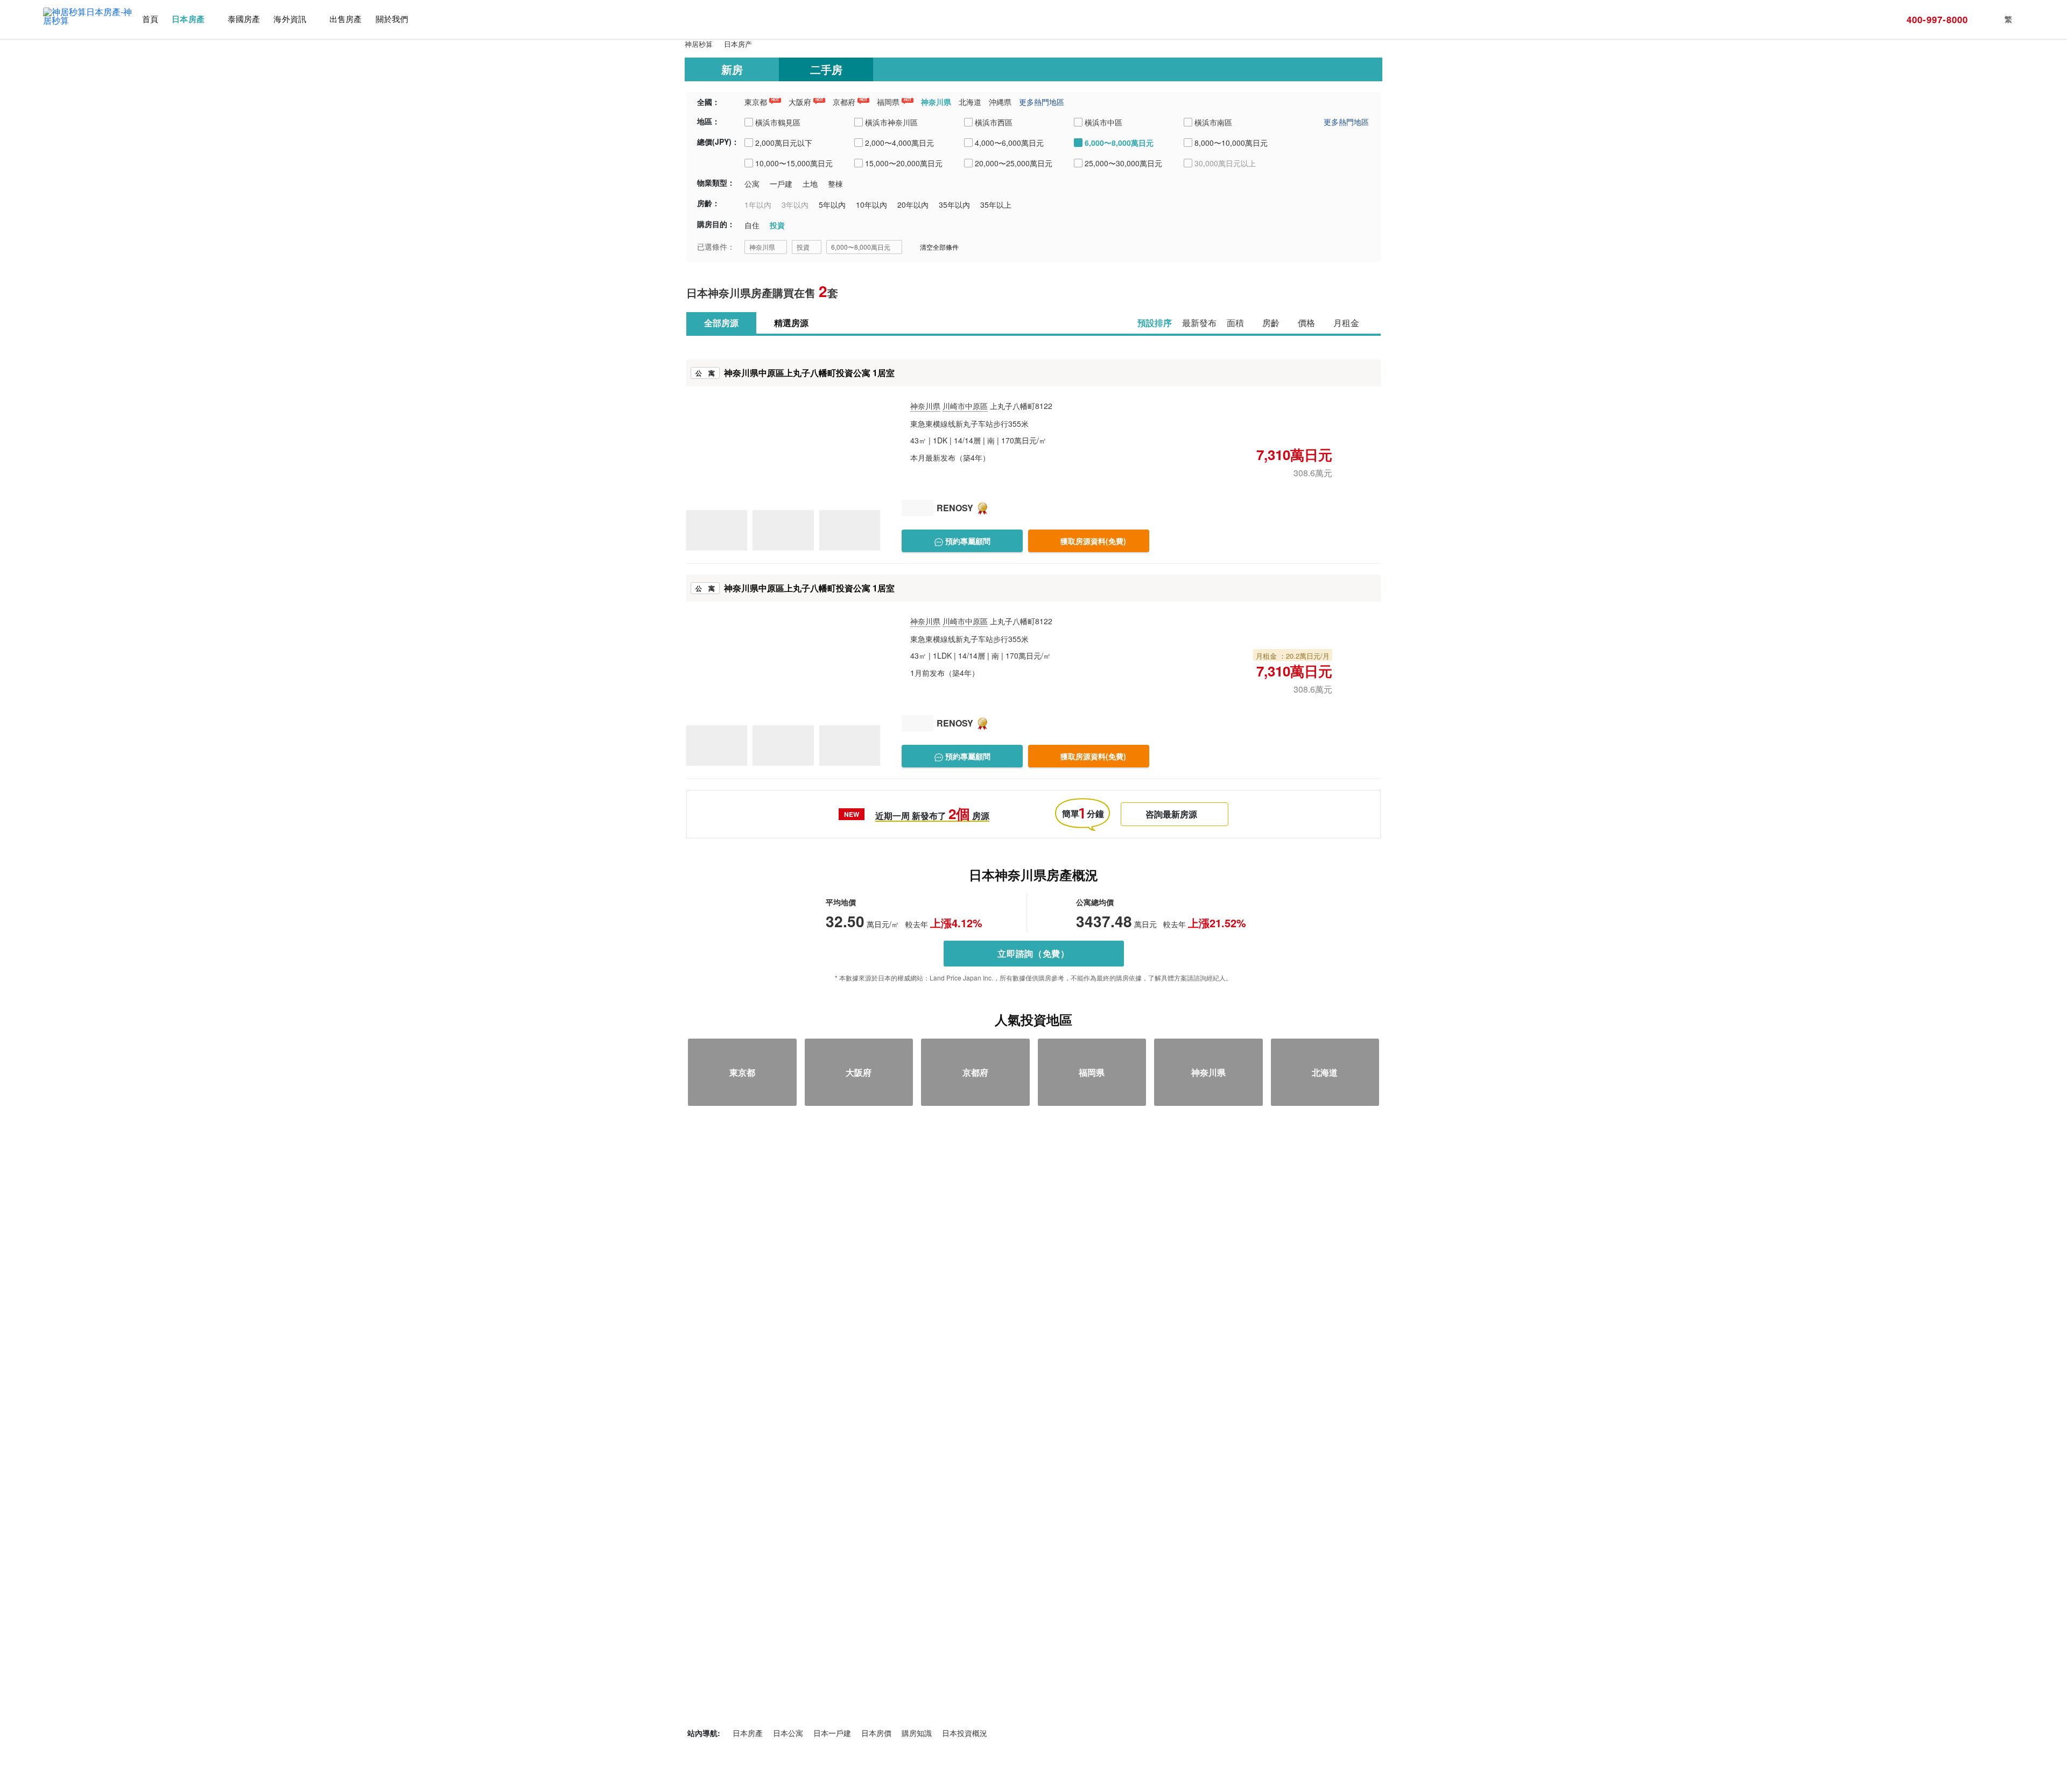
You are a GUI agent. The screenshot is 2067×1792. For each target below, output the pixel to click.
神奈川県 (936, 102)
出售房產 (346, 19)
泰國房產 (244, 19)
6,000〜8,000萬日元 (861, 247)
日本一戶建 (832, 1733)
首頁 (150, 19)
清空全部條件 (939, 247)
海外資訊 (290, 19)
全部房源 (721, 323)
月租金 (1346, 323)
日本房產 (188, 19)
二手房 (826, 69)
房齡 (1271, 323)
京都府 (844, 102)
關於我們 (392, 19)
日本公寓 (788, 1733)
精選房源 (791, 323)
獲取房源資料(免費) (1093, 541)
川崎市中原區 (965, 406)
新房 (732, 69)
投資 (803, 247)
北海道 (970, 102)
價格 (1306, 323)
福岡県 (888, 102)
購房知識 (917, 1733)
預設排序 (1155, 323)
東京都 (756, 102)
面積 (1235, 323)
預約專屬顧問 (967, 541)
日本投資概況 (965, 1733)
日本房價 (876, 1733)
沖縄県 (1000, 102)
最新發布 (1199, 323)
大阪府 (800, 102)
